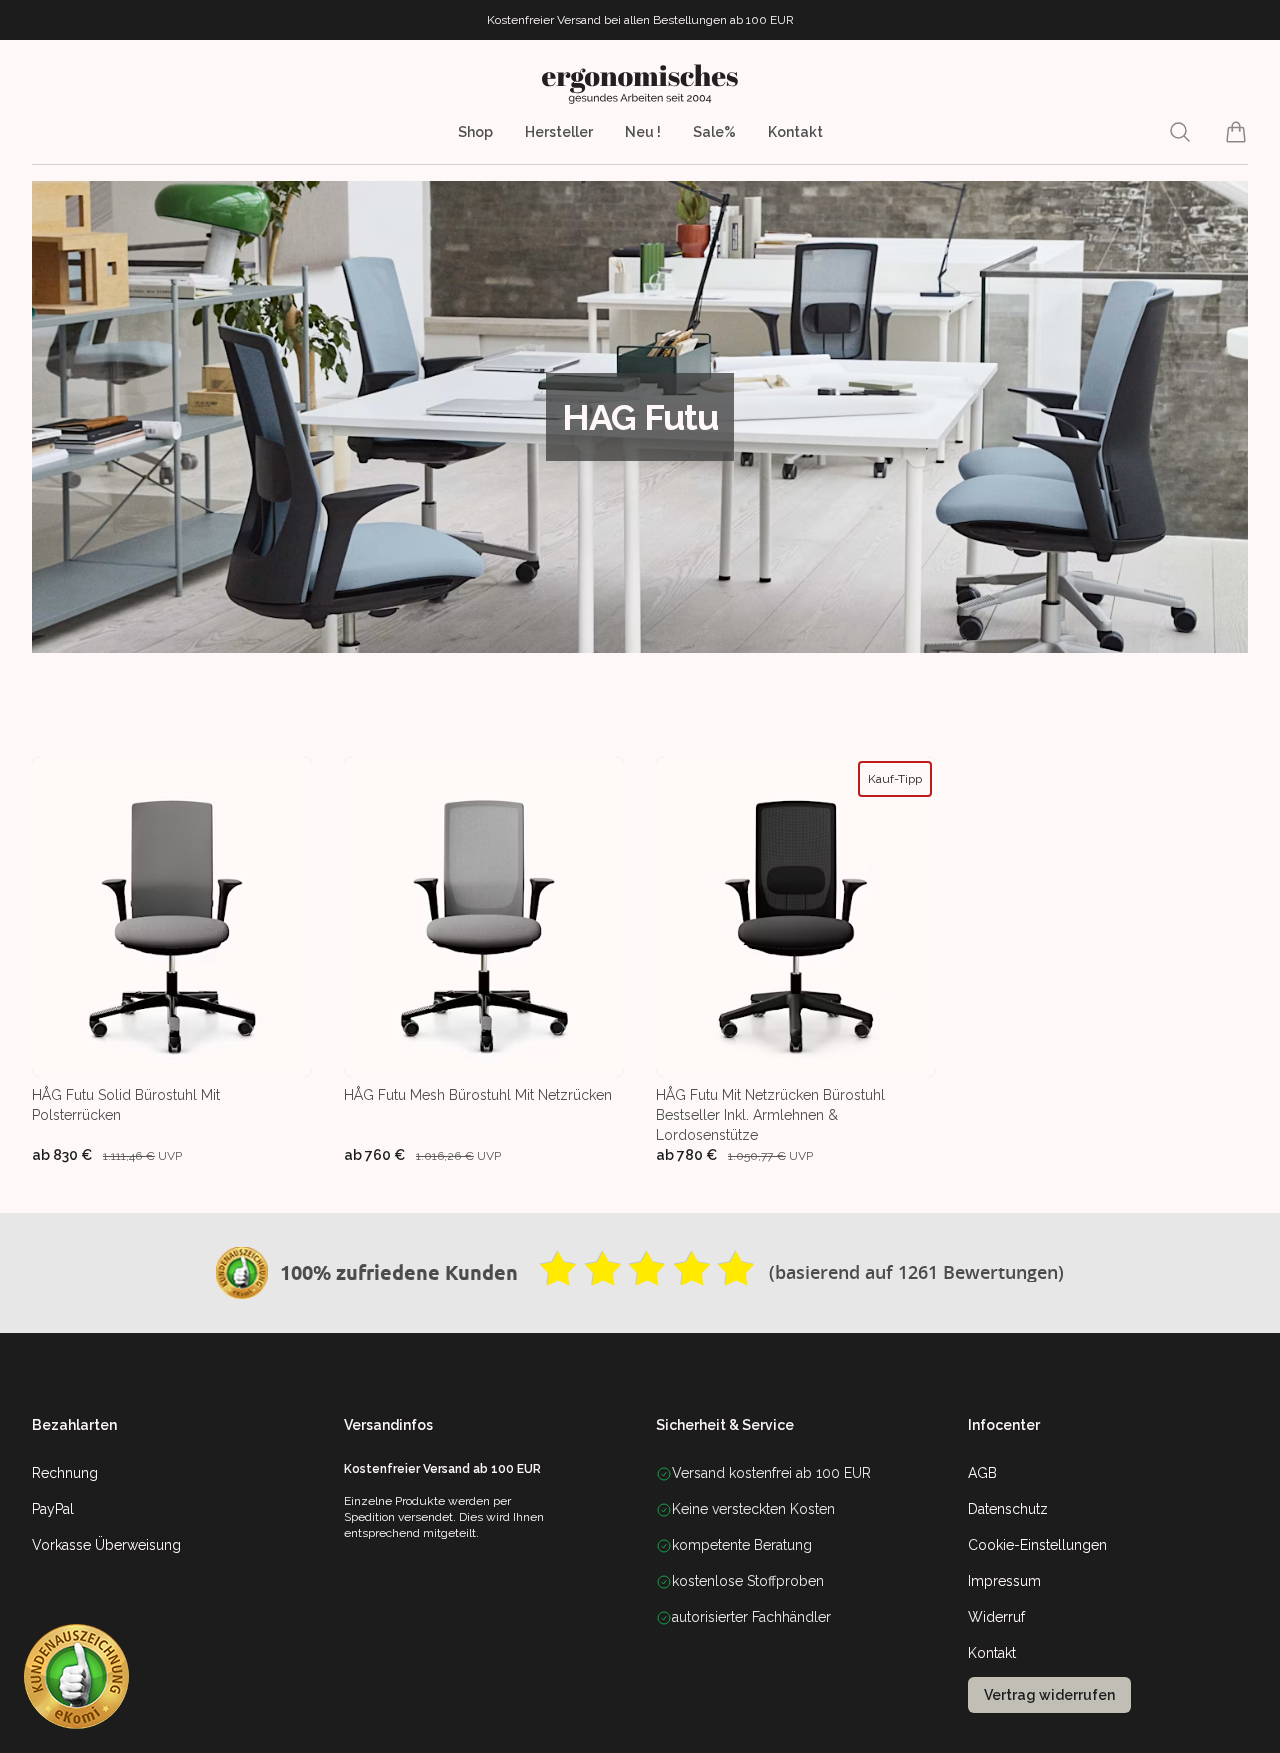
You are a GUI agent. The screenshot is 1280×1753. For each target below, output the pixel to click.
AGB (982, 1473)
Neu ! (643, 132)
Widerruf (996, 1617)
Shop (475, 132)
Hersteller (559, 132)
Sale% (714, 132)
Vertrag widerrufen (1049, 1695)
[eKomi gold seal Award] (242, 1273)
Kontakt (795, 132)
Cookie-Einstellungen (1037, 1545)
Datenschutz (1008, 1509)
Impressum (1004, 1581)
